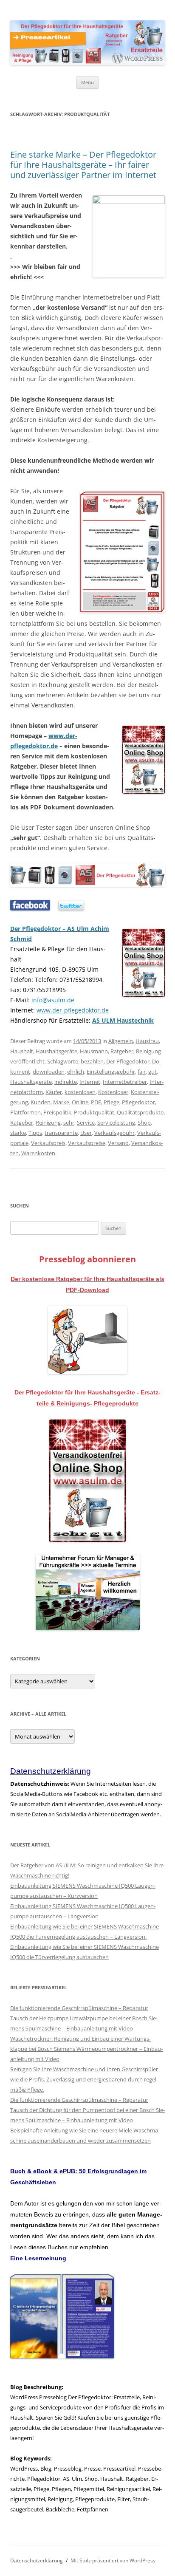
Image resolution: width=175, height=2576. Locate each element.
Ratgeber (122, 1051)
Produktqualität (94, 1112)
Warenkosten (38, 1153)
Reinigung (148, 1051)
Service (86, 1123)
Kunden (41, 1102)
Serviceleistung (116, 1123)
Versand (118, 1143)
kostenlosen (80, 1092)
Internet (90, 1082)
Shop (144, 1123)
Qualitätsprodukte (140, 1112)
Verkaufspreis (48, 1143)
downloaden (49, 1072)
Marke (61, 1102)
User (86, 1133)
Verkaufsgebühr (114, 1133)
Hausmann (94, 1051)
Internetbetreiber (125, 1082)
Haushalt (22, 1051)
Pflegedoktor (138, 1102)
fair (142, 1072)
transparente (61, 1133)
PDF (96, 1102)
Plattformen (25, 1112)
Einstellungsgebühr (111, 1072)
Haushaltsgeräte (56, 1051)
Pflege (111, 1102)
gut (152, 1072)
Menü (87, 82)
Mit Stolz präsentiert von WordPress (113, 2560)
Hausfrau (147, 1041)
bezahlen (92, 1061)
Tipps (35, 1133)
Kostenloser (113, 1092)
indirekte (66, 1082)
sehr (69, 1123)
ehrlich (76, 1072)
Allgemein (121, 1041)
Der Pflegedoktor (128, 1061)
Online (80, 1102)
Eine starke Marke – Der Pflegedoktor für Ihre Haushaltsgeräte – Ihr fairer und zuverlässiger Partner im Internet (83, 165)
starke (18, 1133)
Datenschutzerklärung (37, 2560)
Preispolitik (57, 1112)
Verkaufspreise (87, 1143)
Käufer (54, 1092)
